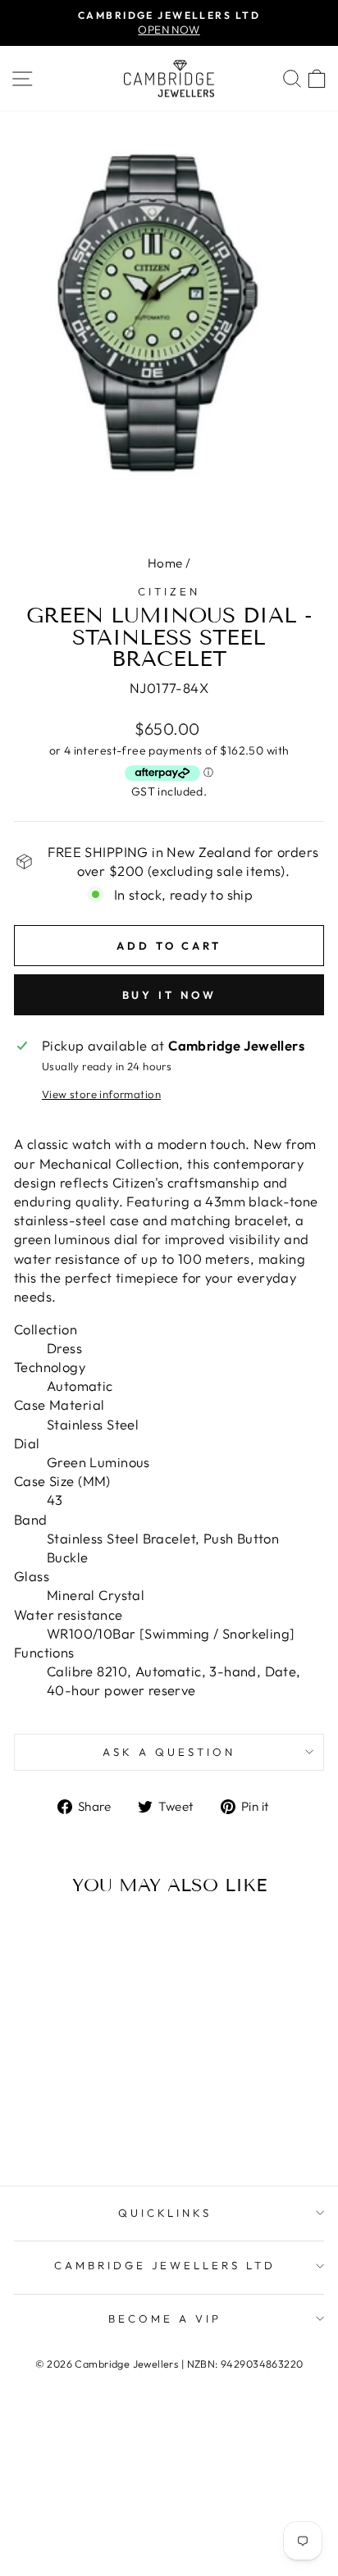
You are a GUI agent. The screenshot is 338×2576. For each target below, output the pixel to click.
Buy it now (169, 995)
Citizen (169, 591)
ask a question (169, 1752)
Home (165, 563)
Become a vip (165, 2318)
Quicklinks (165, 2213)
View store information (101, 1094)
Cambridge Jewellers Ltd (165, 2265)
